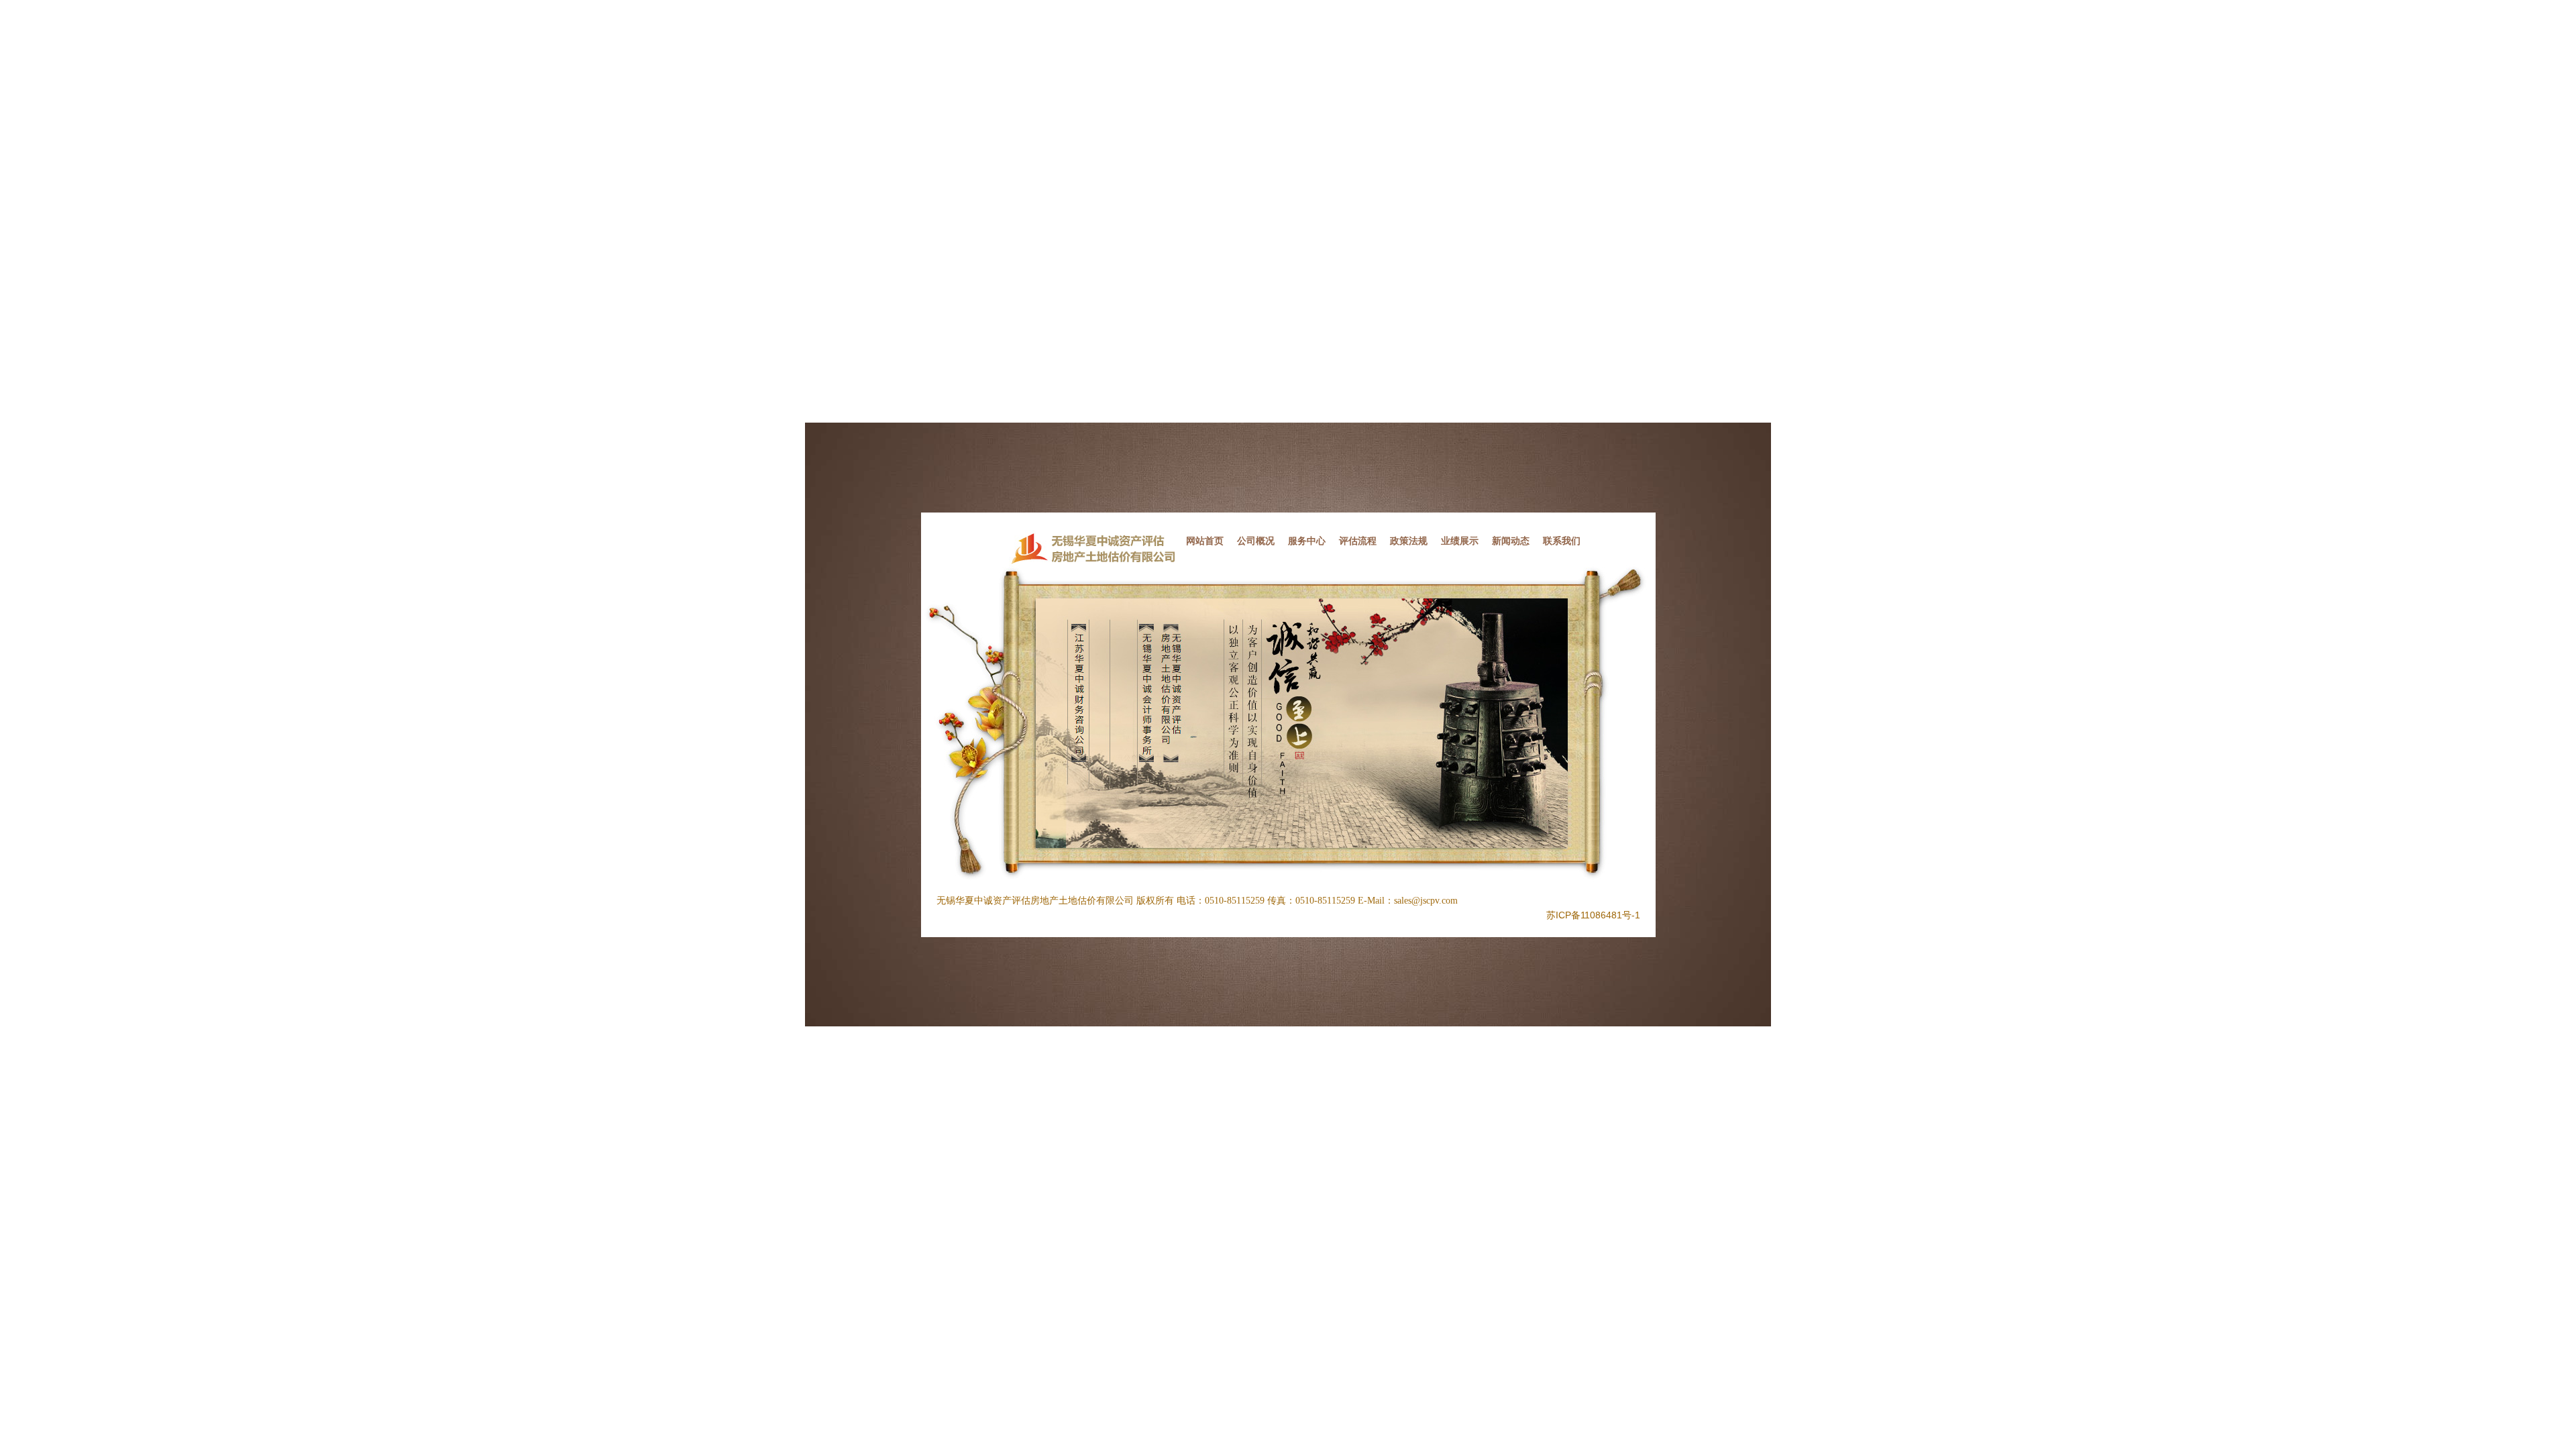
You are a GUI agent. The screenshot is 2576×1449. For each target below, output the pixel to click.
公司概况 (1256, 541)
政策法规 (1409, 541)
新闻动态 (1511, 541)
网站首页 (1205, 541)
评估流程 (1358, 541)
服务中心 (1307, 541)
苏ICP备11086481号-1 (1593, 915)
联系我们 (1562, 541)
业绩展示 (1460, 541)
